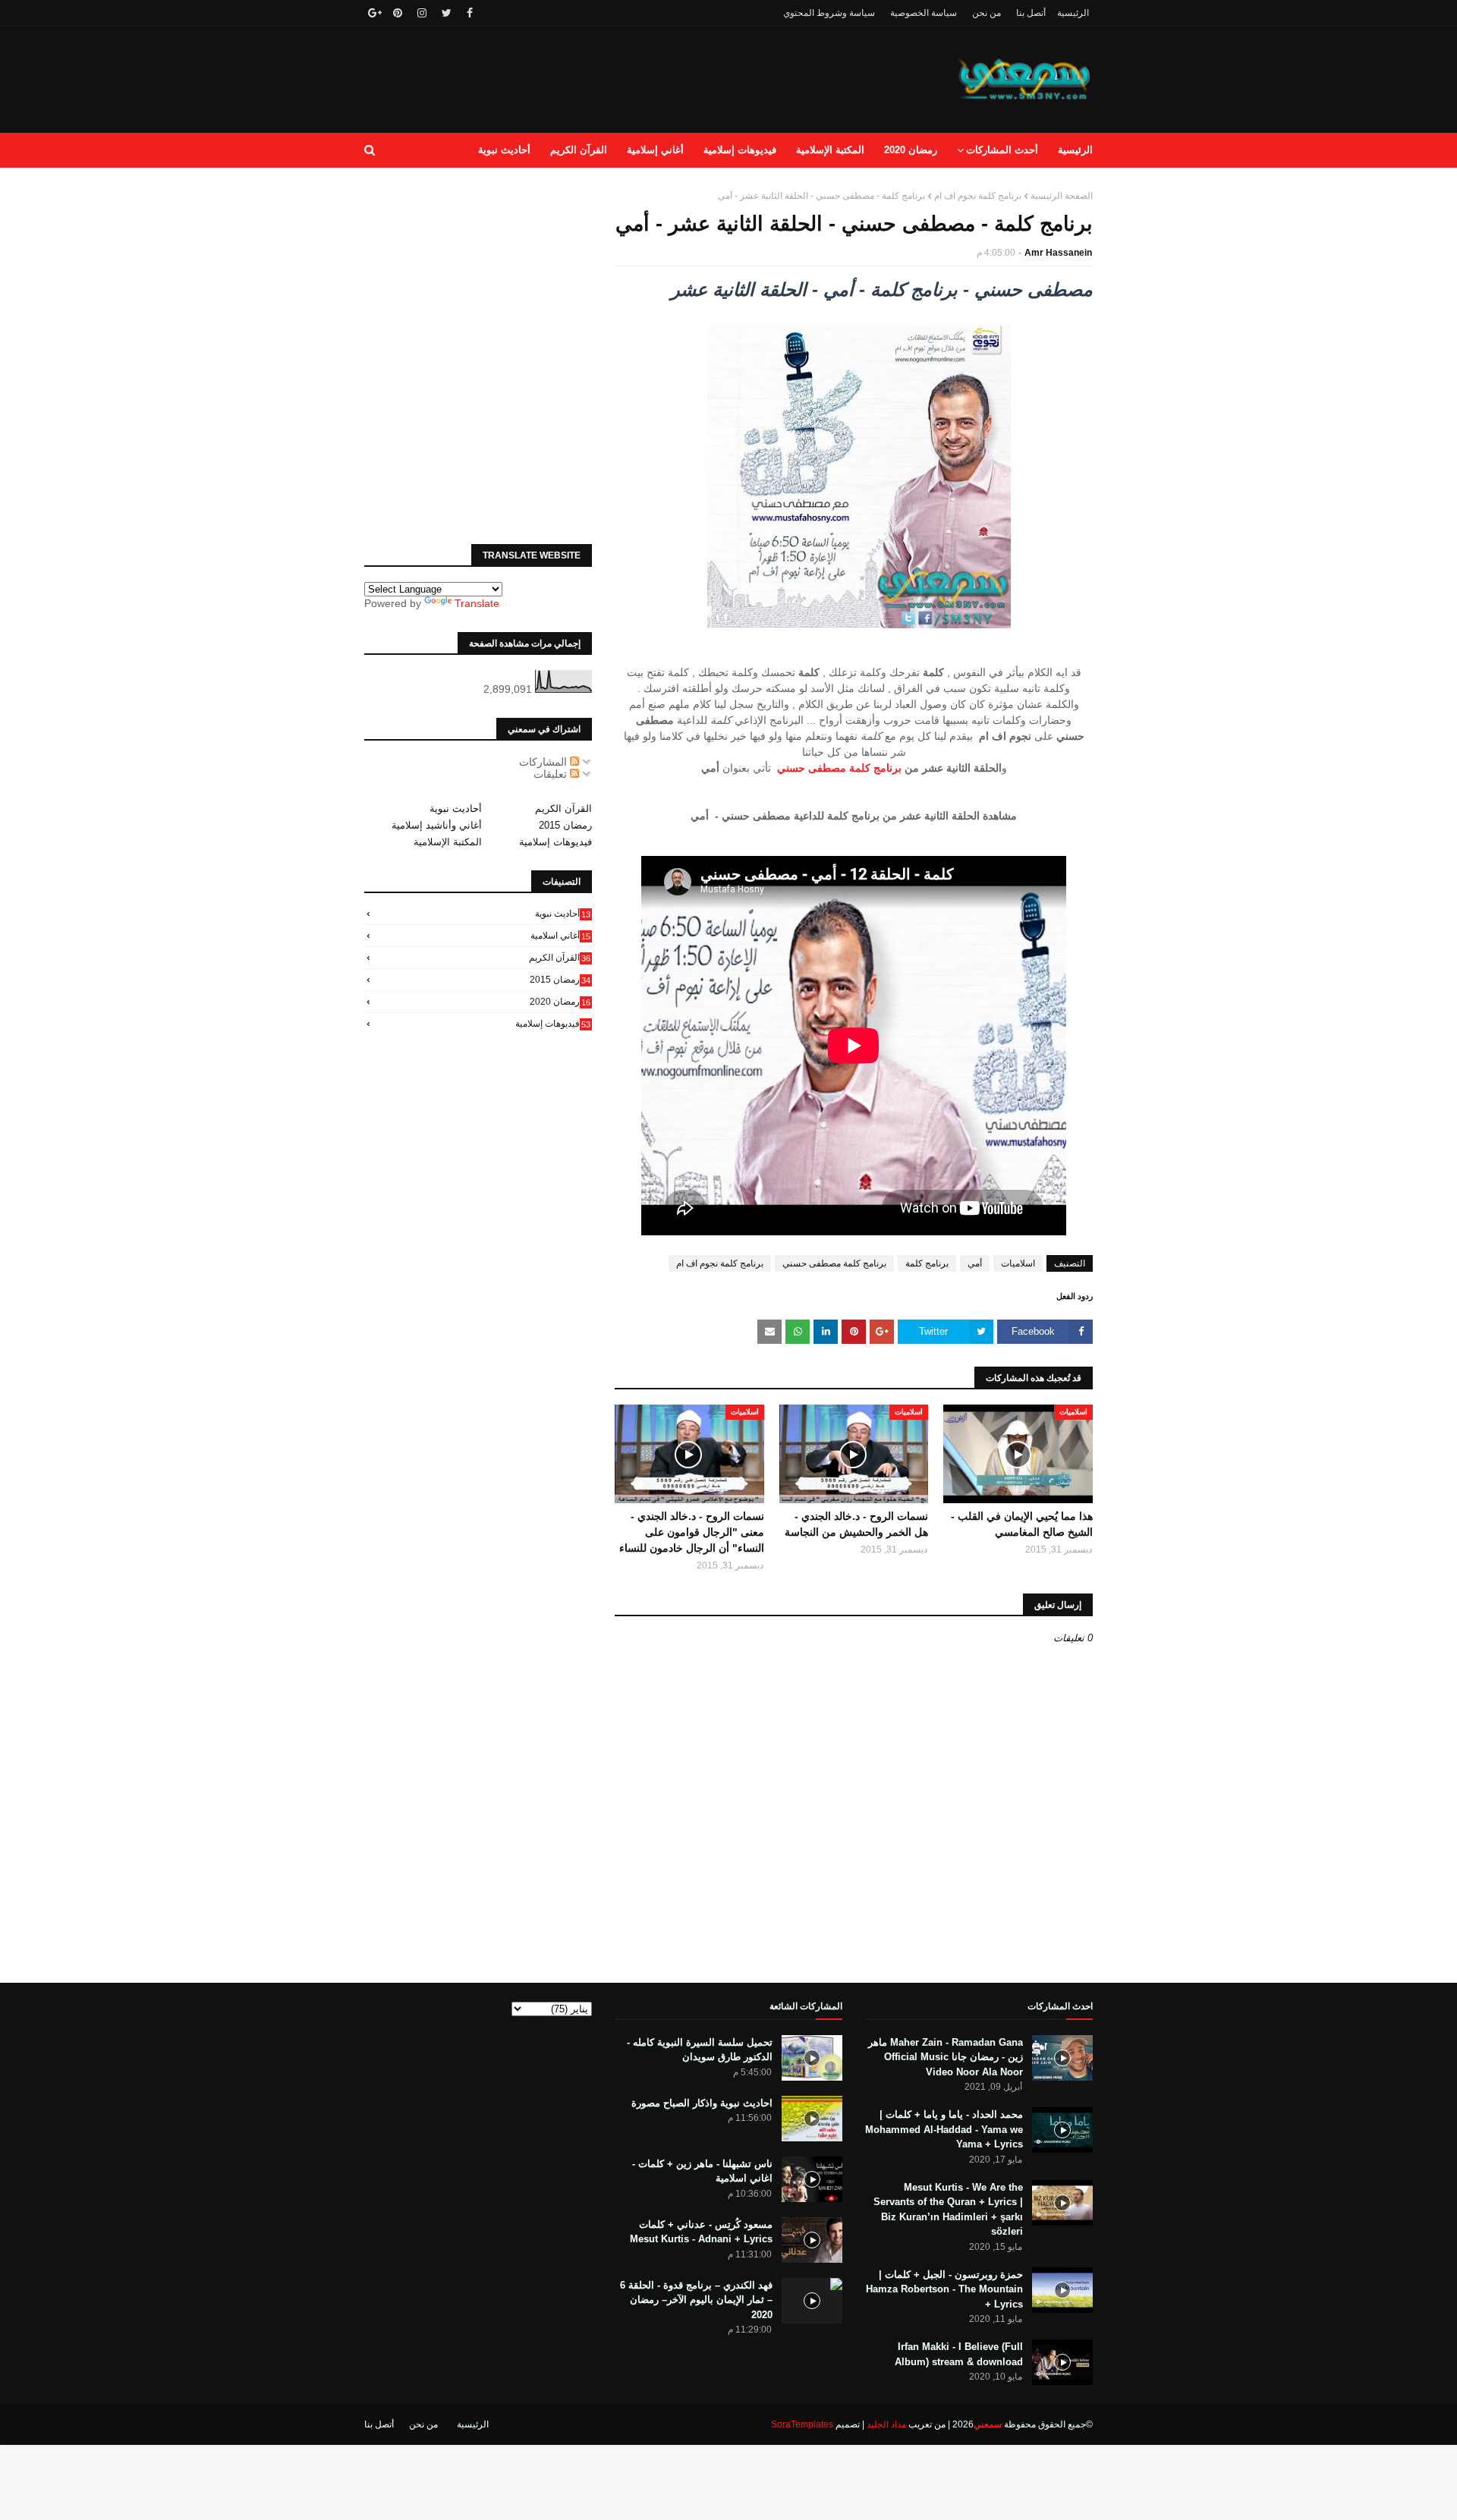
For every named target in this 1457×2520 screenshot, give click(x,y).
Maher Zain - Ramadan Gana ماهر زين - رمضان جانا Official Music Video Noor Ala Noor (946, 2057)
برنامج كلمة (927, 1263)
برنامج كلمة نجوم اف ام (978, 196)
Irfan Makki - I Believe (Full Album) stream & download (959, 2354)
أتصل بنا (1031, 13)
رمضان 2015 (565, 825)
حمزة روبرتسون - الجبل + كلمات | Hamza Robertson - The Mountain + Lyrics (944, 2289)
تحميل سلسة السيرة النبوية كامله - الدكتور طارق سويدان (700, 2050)
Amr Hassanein (1058, 253)
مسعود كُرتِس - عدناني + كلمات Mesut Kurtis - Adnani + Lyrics (701, 2232)
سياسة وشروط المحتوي (829, 13)
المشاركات (544, 762)
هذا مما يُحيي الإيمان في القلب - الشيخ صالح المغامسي (1022, 1524)
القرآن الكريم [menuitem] (579, 150)
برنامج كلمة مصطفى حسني (839, 768)
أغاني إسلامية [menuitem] (655, 150)
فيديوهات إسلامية (555, 842)
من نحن (987, 13)
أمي (975, 1263)
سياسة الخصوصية (924, 13)
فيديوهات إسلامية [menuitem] (740, 150)
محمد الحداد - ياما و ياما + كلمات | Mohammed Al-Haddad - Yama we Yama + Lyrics (944, 2129)
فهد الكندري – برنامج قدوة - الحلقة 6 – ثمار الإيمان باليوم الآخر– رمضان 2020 (696, 2300)
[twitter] (447, 13)
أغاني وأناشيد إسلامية (437, 825)
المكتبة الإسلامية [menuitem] (830, 150)
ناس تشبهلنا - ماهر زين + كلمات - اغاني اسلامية (702, 2171)
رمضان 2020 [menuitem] (911, 150)
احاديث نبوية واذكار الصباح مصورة (702, 2103)
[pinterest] (398, 13)
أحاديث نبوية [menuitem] (504, 150)
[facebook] (470, 13)
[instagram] (422, 13)
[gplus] (373, 13)
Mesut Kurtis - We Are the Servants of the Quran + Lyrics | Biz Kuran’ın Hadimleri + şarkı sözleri (948, 2210)
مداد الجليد (886, 2424)
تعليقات (552, 774)
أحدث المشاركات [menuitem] (1002, 150)
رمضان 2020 (560, 1002)
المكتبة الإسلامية (448, 842)
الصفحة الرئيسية (1062, 196)
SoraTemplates (802, 2424)
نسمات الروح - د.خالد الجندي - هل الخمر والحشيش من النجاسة (856, 1524)
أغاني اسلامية (560, 936)
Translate (477, 603)
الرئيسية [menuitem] (1075, 150)
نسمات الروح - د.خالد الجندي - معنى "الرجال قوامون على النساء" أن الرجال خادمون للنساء (692, 1532)
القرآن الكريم (563, 809)
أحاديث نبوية (456, 809)
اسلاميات (1018, 1263)
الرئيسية (1073, 13)
